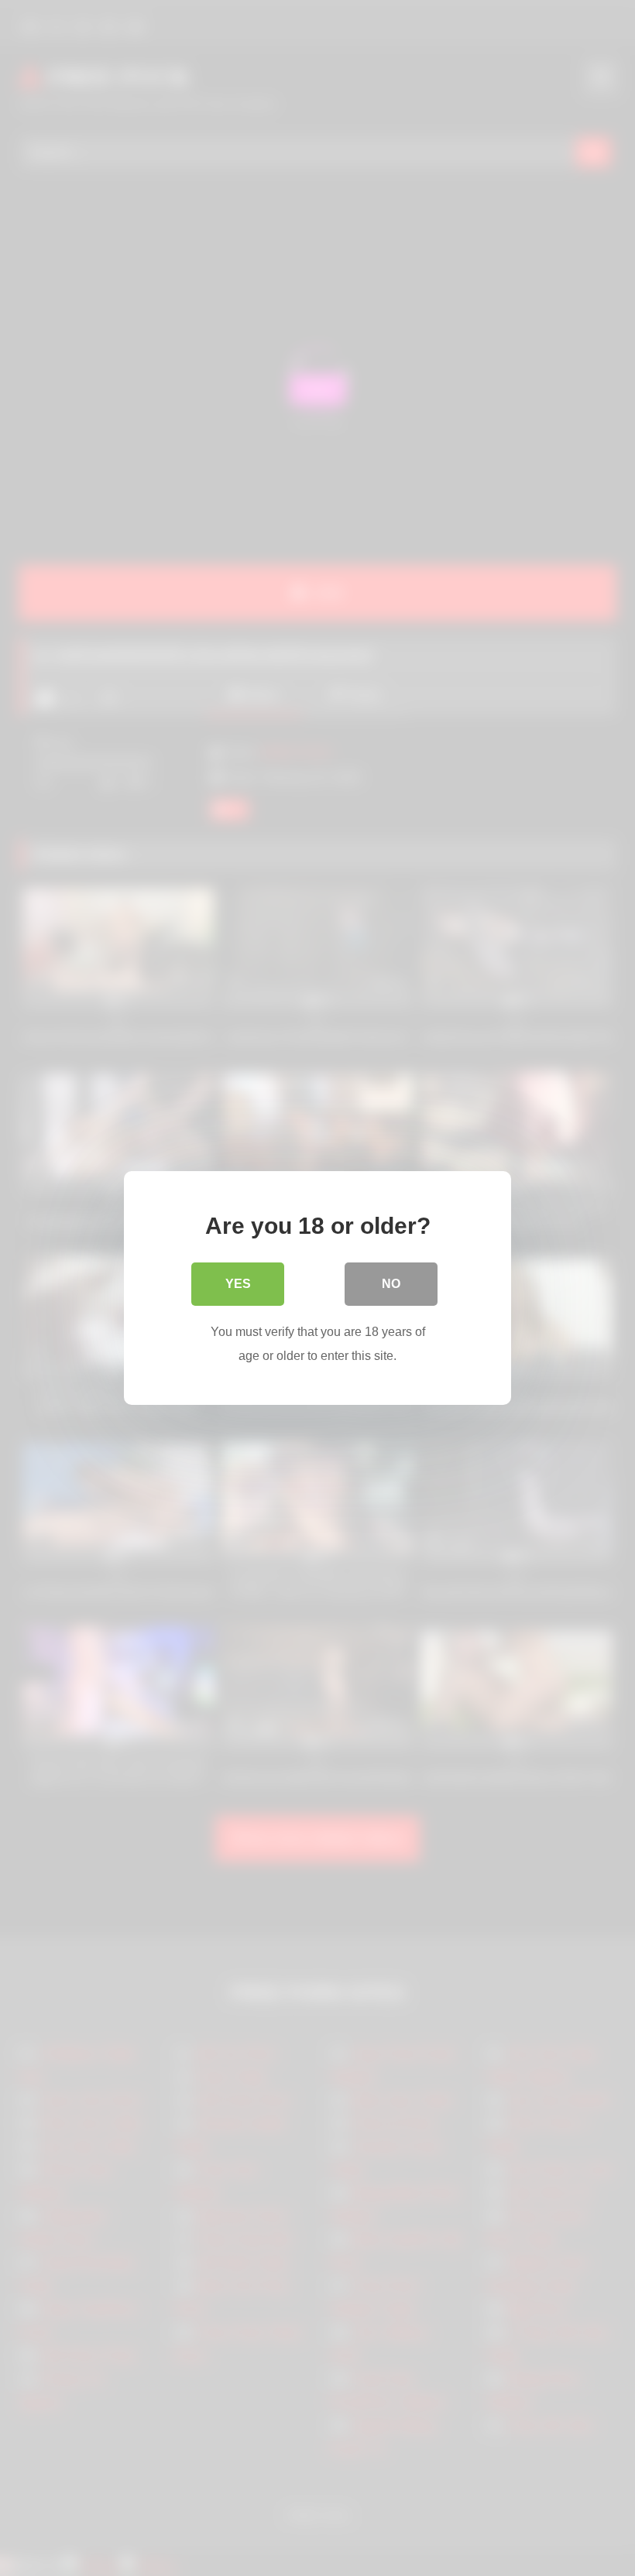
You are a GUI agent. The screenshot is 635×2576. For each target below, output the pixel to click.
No (391, 1284)
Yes (238, 1284)
